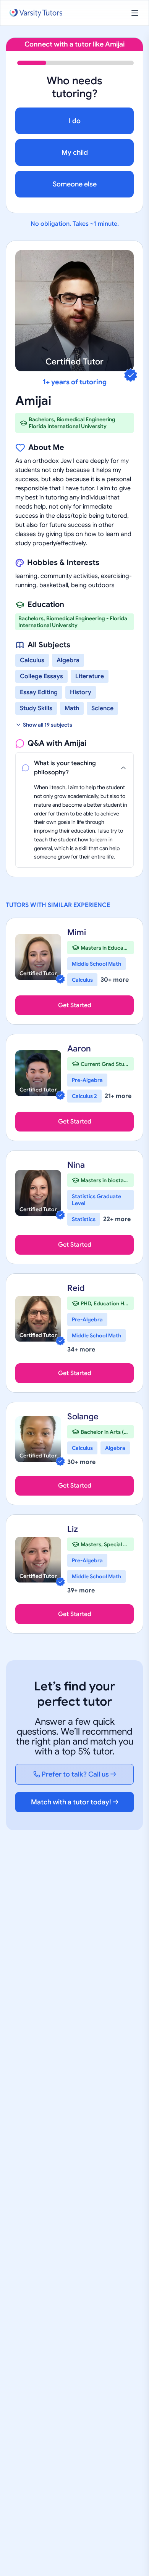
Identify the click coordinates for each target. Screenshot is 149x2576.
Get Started (75, 1005)
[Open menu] (135, 13)
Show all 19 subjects (48, 725)
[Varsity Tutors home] (36, 13)
